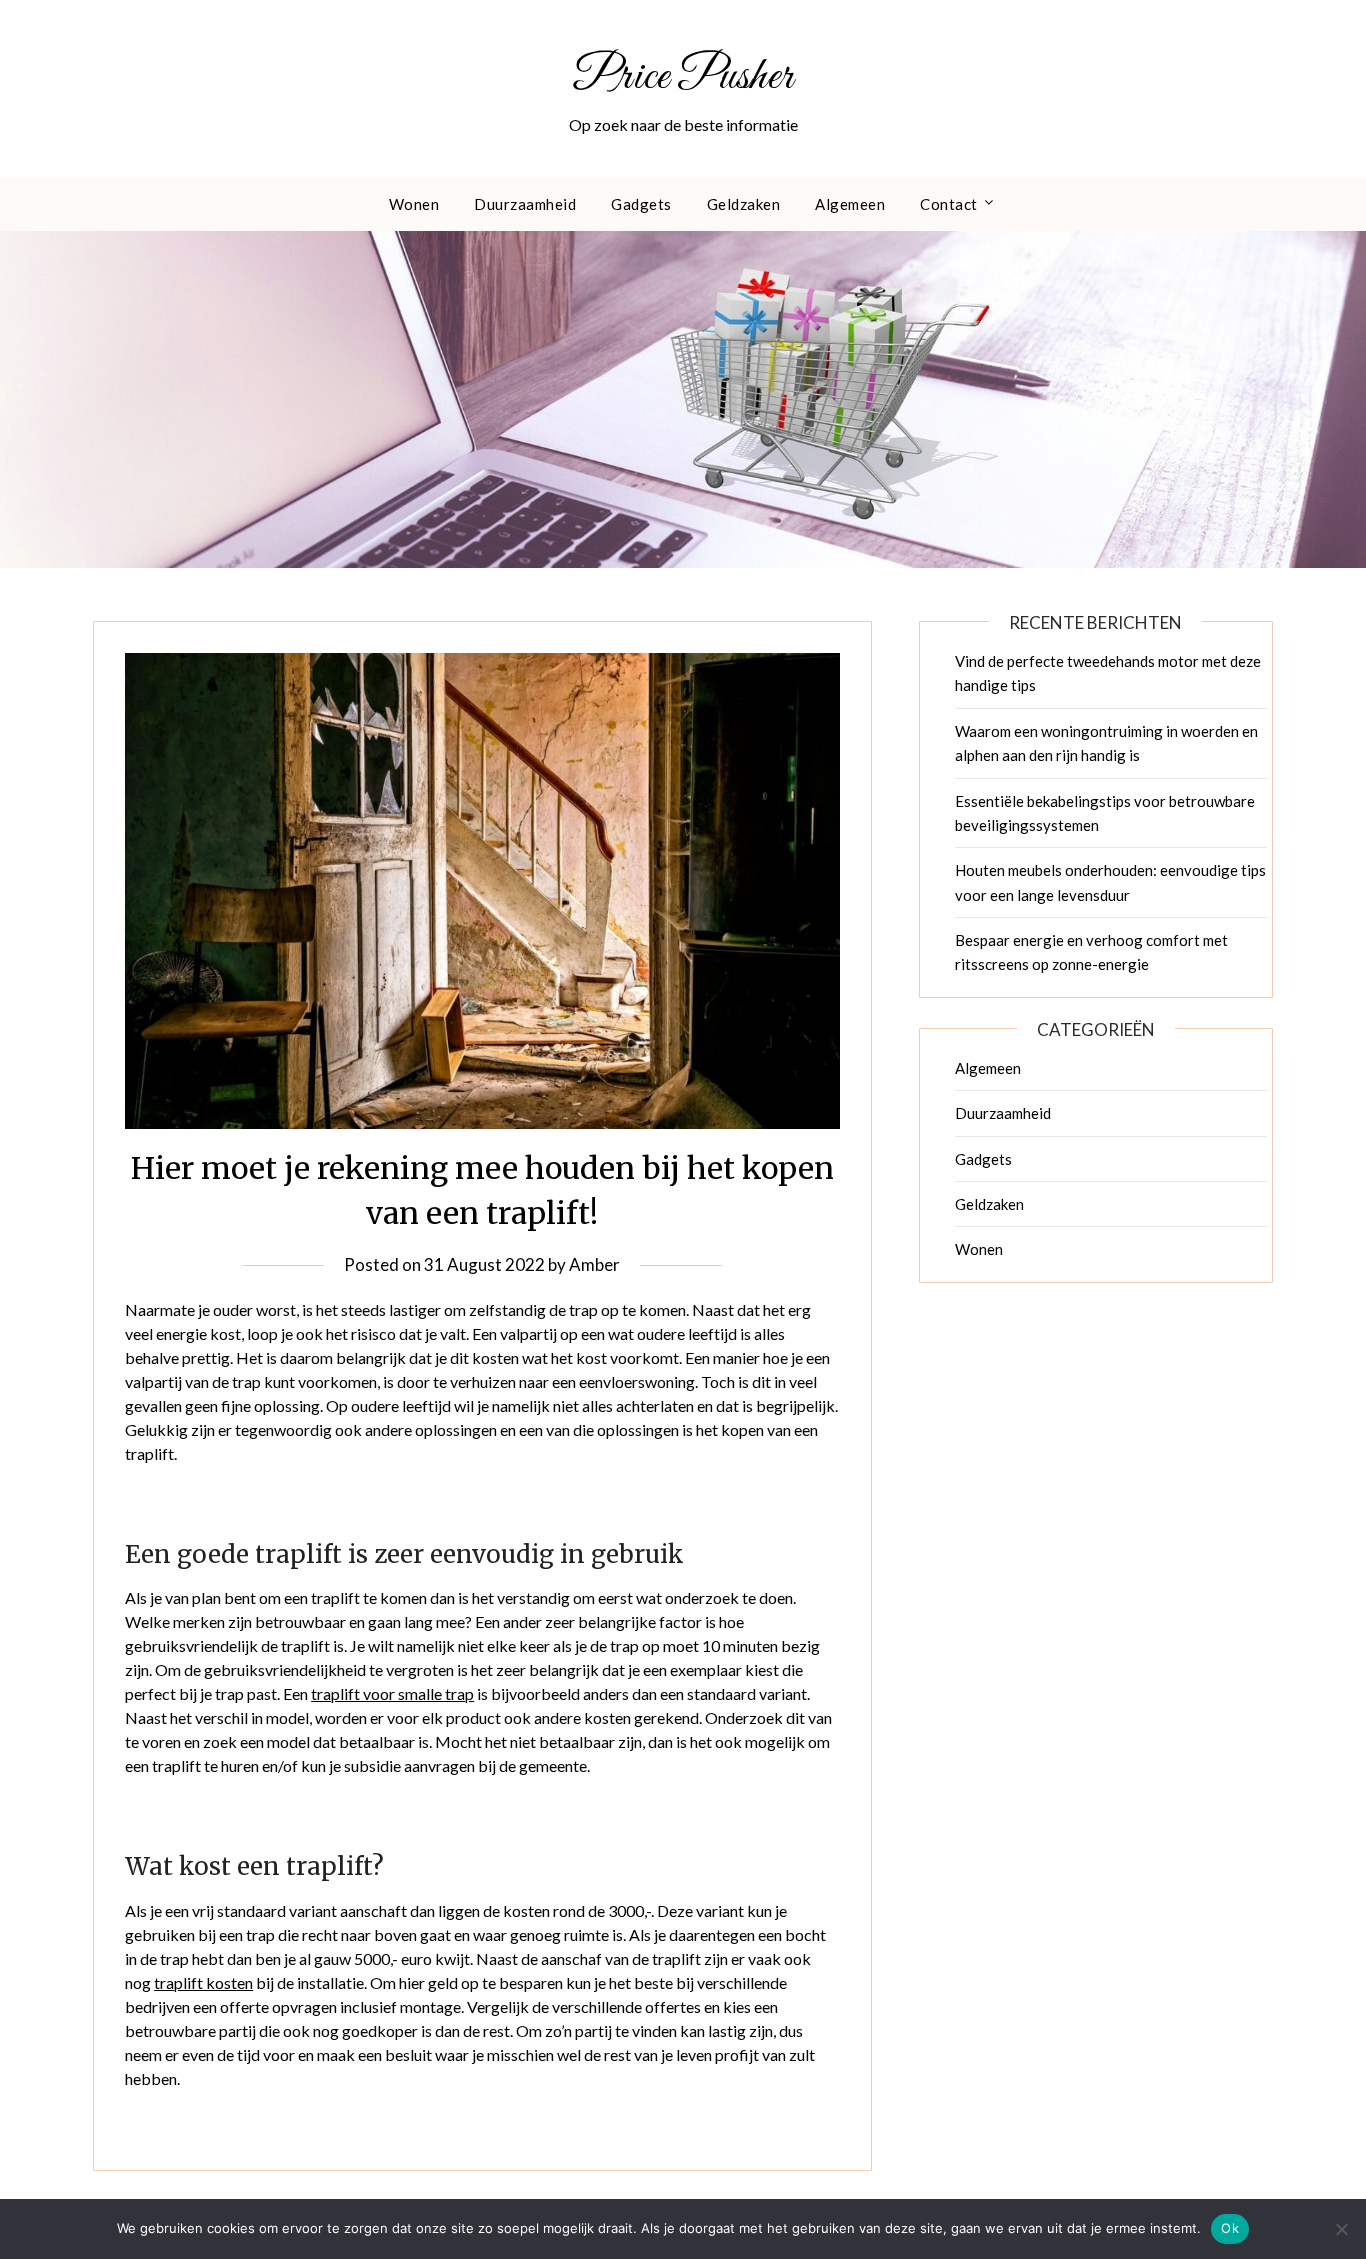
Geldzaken (744, 204)
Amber (594, 1264)
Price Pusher (683, 77)
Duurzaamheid (525, 204)
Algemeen (850, 204)
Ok (1230, 2228)
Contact (949, 204)
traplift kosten (203, 1982)
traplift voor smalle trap (392, 1693)
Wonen (414, 204)
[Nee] (1341, 2229)
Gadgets (641, 204)
